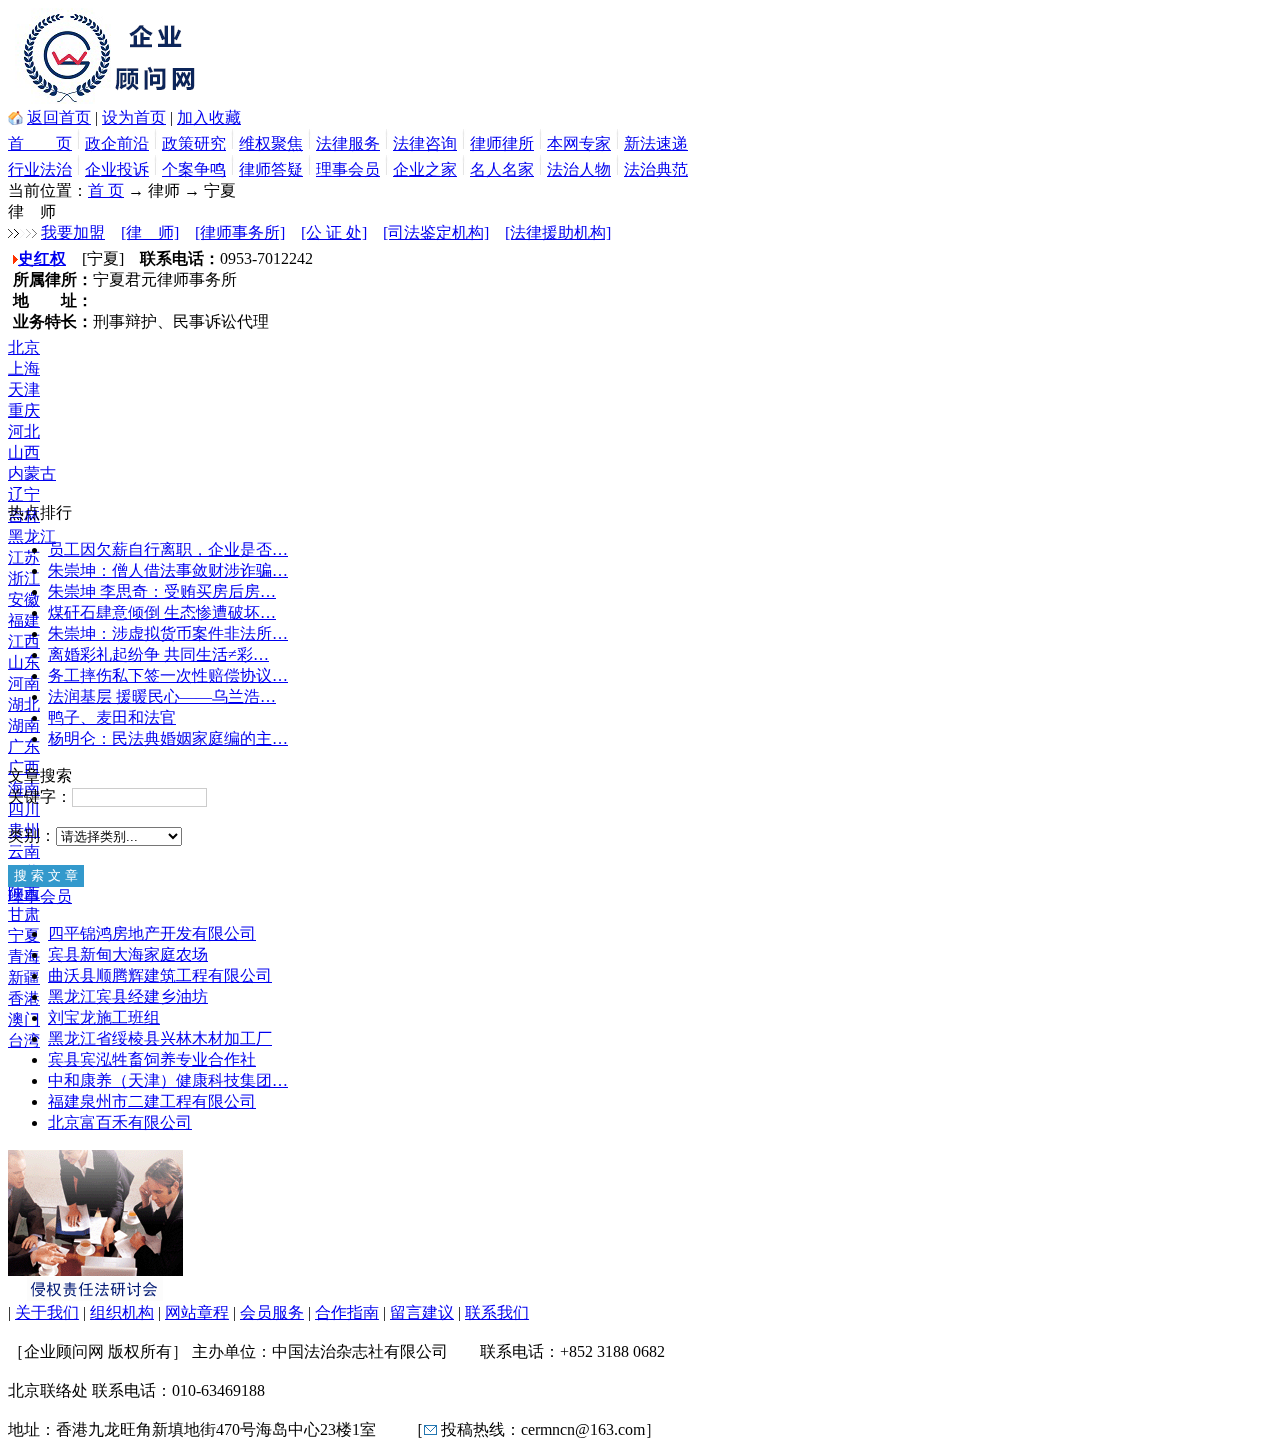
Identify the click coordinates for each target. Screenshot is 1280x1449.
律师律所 (502, 143)
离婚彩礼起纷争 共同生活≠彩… (158, 654)
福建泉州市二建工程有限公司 (152, 1101)
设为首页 (134, 117)
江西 (24, 641)
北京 (24, 347)
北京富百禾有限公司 (120, 1122)
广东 (24, 746)
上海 (24, 368)
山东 (24, 662)
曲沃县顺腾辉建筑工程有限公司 (160, 975)
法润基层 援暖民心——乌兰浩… (162, 696)
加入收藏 (209, 117)
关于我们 (47, 1312)
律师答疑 (271, 169)
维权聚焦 (271, 143)
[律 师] (150, 232)
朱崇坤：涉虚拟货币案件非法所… (168, 633)
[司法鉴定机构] (436, 232)
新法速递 (656, 143)
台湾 (24, 1040)
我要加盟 (73, 232)
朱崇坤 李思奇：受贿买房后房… (162, 591)
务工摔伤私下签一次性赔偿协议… (168, 675)
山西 (24, 452)
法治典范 (656, 169)
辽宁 (24, 494)
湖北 (24, 704)
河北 (24, 431)
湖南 (24, 725)
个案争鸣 (194, 169)
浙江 (24, 578)
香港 (24, 998)
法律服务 (348, 143)
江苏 (24, 557)
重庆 (24, 410)
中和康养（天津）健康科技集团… (168, 1080)
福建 (24, 620)
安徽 (24, 599)
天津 (24, 389)
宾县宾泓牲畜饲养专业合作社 (152, 1059)
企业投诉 (117, 169)
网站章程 (197, 1312)
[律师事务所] (240, 232)
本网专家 (579, 143)
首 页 (40, 143)
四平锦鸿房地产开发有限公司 (152, 933)
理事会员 (348, 169)
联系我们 (497, 1312)
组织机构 (122, 1312)
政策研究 (194, 143)
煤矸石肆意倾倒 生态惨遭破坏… (162, 612)
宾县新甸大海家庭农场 (128, 954)
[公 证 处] (334, 232)
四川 (24, 809)
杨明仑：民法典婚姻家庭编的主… (168, 738)
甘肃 (24, 914)
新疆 (24, 977)
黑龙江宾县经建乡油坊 (128, 996)
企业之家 (425, 169)
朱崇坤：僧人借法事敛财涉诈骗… (168, 570)
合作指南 (347, 1312)
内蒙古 (32, 473)
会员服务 (272, 1312)
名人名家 (502, 169)
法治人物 (579, 169)
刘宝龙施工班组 (104, 1017)
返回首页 (59, 117)
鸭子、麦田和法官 (112, 717)
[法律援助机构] (558, 232)
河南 (24, 683)
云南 (24, 851)
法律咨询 (425, 143)
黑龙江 (32, 536)
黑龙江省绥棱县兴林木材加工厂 (160, 1038)
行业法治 (40, 169)
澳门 (24, 1019)
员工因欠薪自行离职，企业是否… (168, 549)
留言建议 (422, 1312)
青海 (24, 956)
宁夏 (24, 935)
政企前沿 (117, 143)
